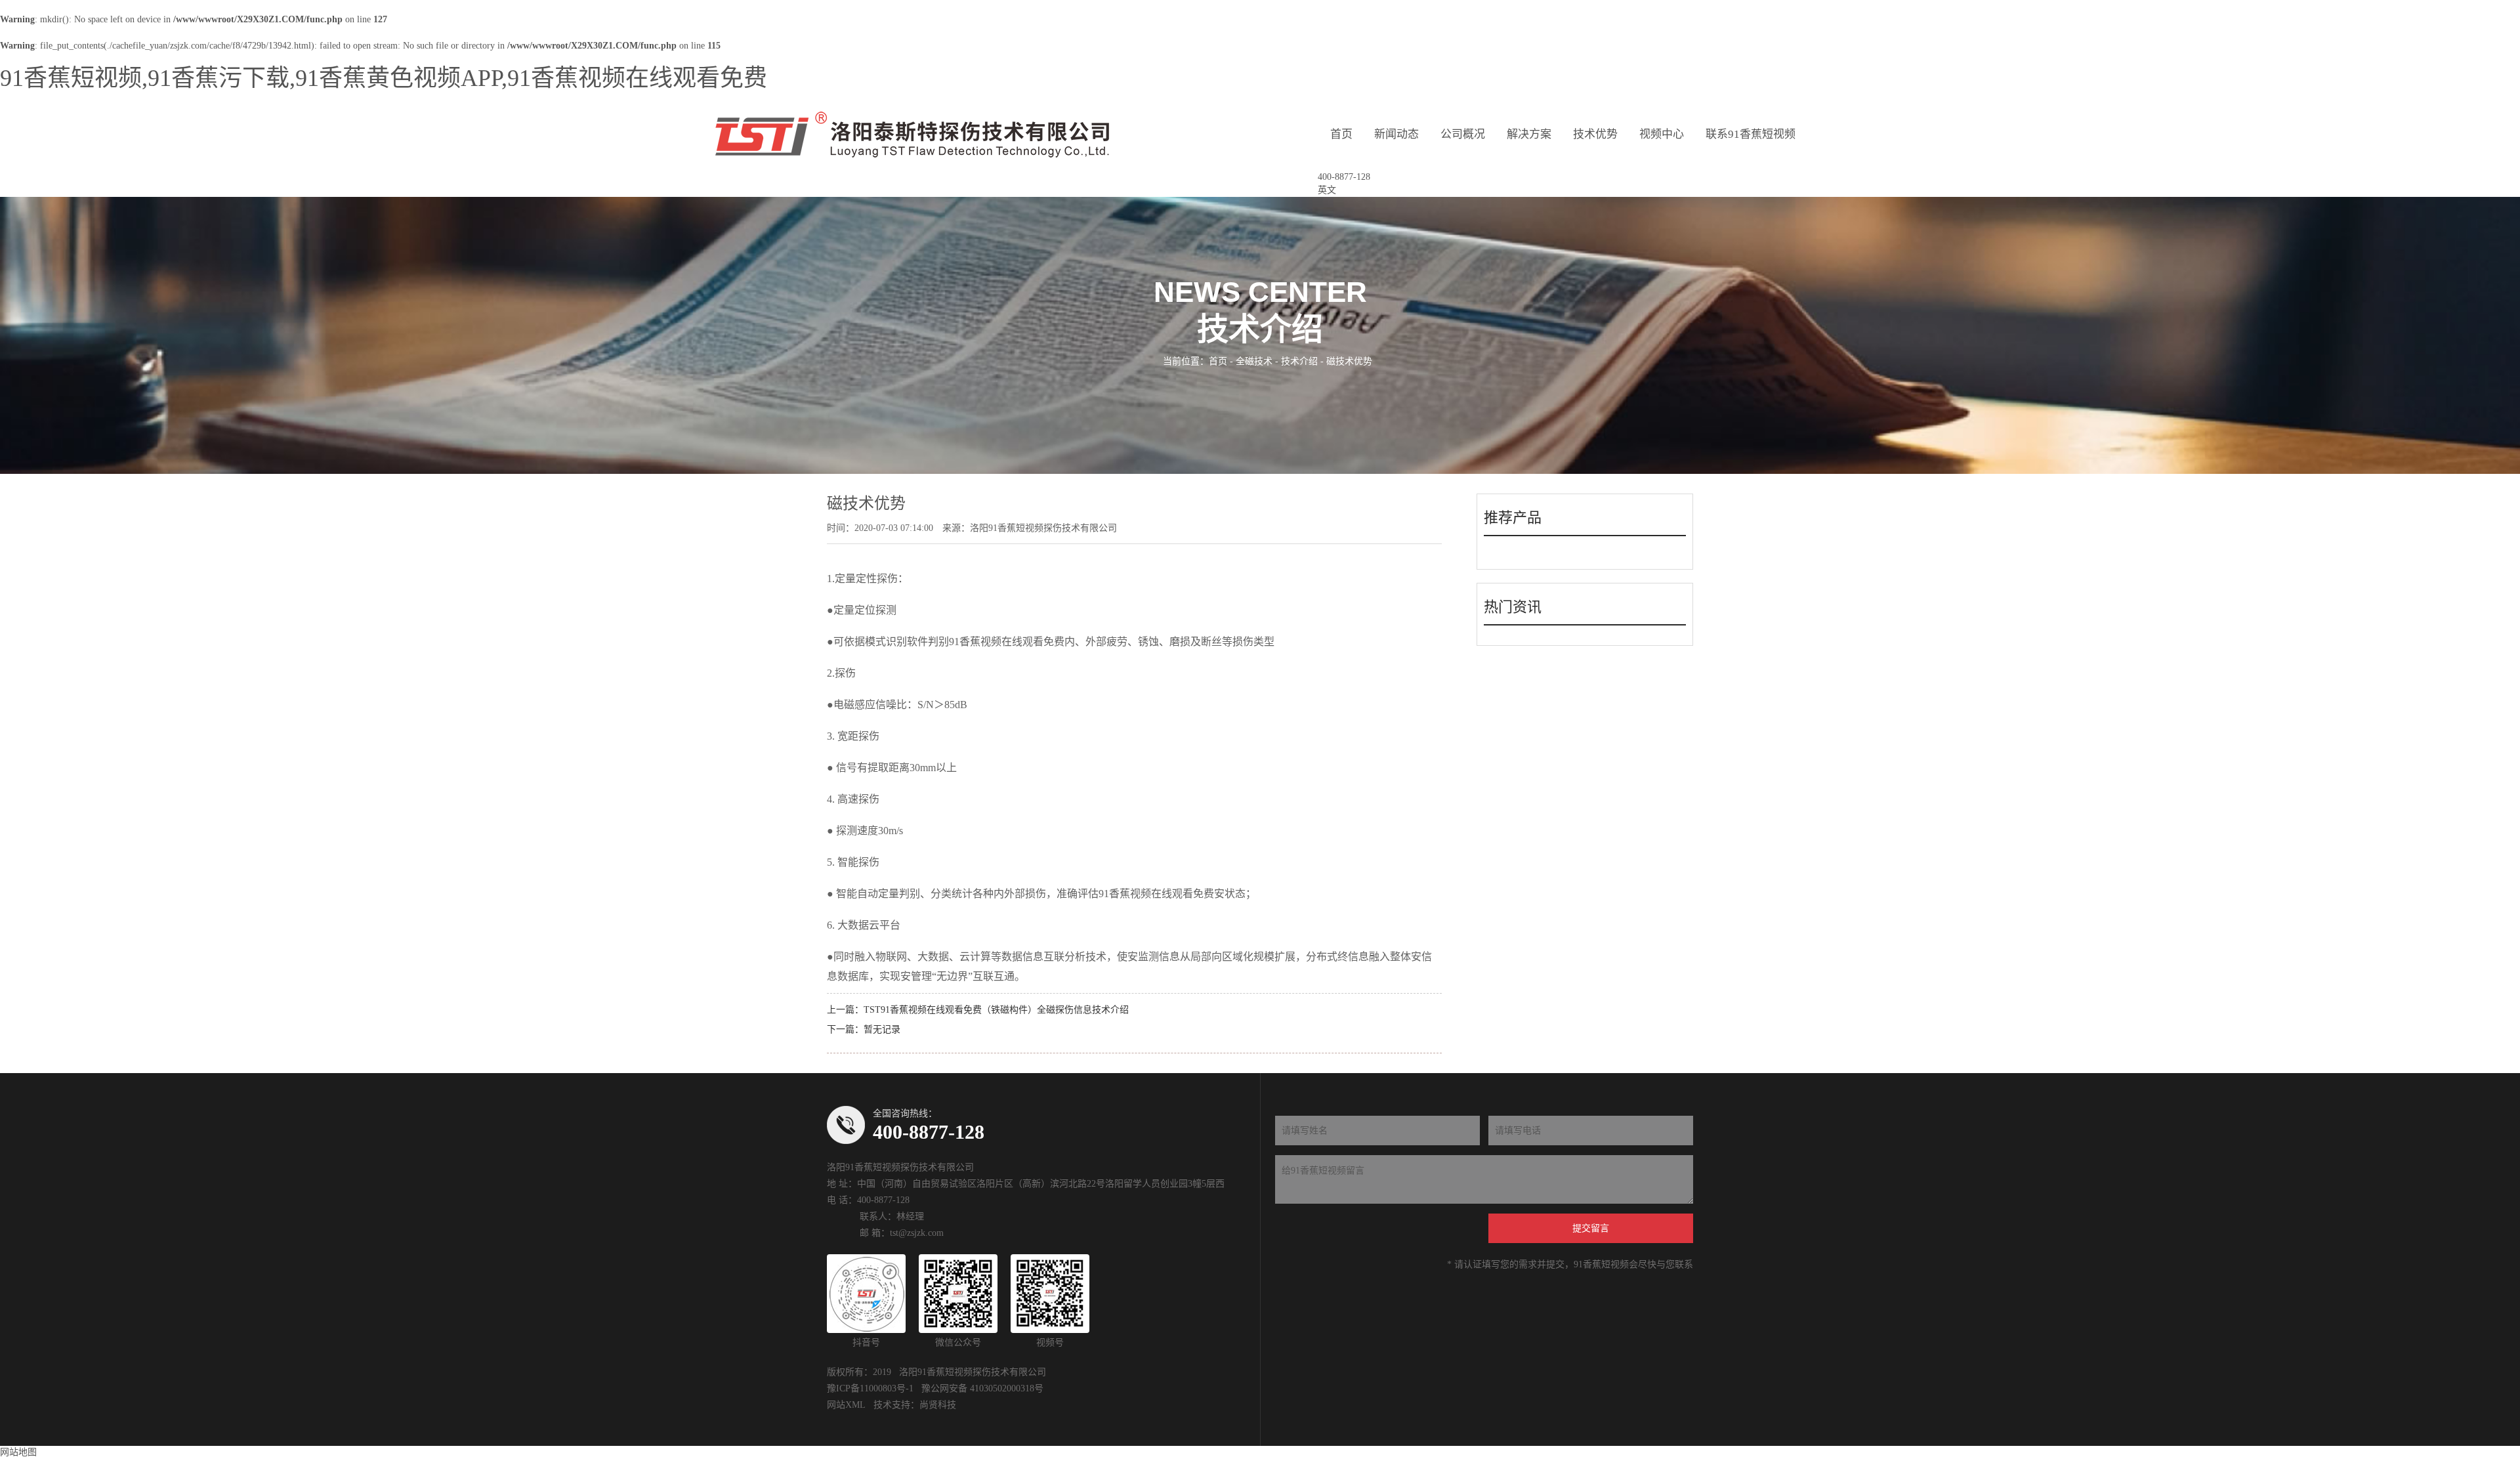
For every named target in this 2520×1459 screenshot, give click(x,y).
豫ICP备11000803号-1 (870, 1388)
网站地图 (18, 1452)
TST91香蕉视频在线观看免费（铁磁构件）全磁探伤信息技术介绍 (996, 1010)
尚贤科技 (938, 1405)
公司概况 (1463, 134)
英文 (1327, 190)
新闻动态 (1396, 134)
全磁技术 (1254, 361)
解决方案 (1529, 134)
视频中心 (1662, 134)
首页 (1341, 134)
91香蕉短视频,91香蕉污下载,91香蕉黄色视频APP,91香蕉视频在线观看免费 (384, 78)
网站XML (846, 1405)
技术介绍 (1299, 361)
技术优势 (1595, 134)
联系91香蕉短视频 (1751, 134)
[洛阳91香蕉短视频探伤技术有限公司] (912, 135)
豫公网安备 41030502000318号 (982, 1388)
